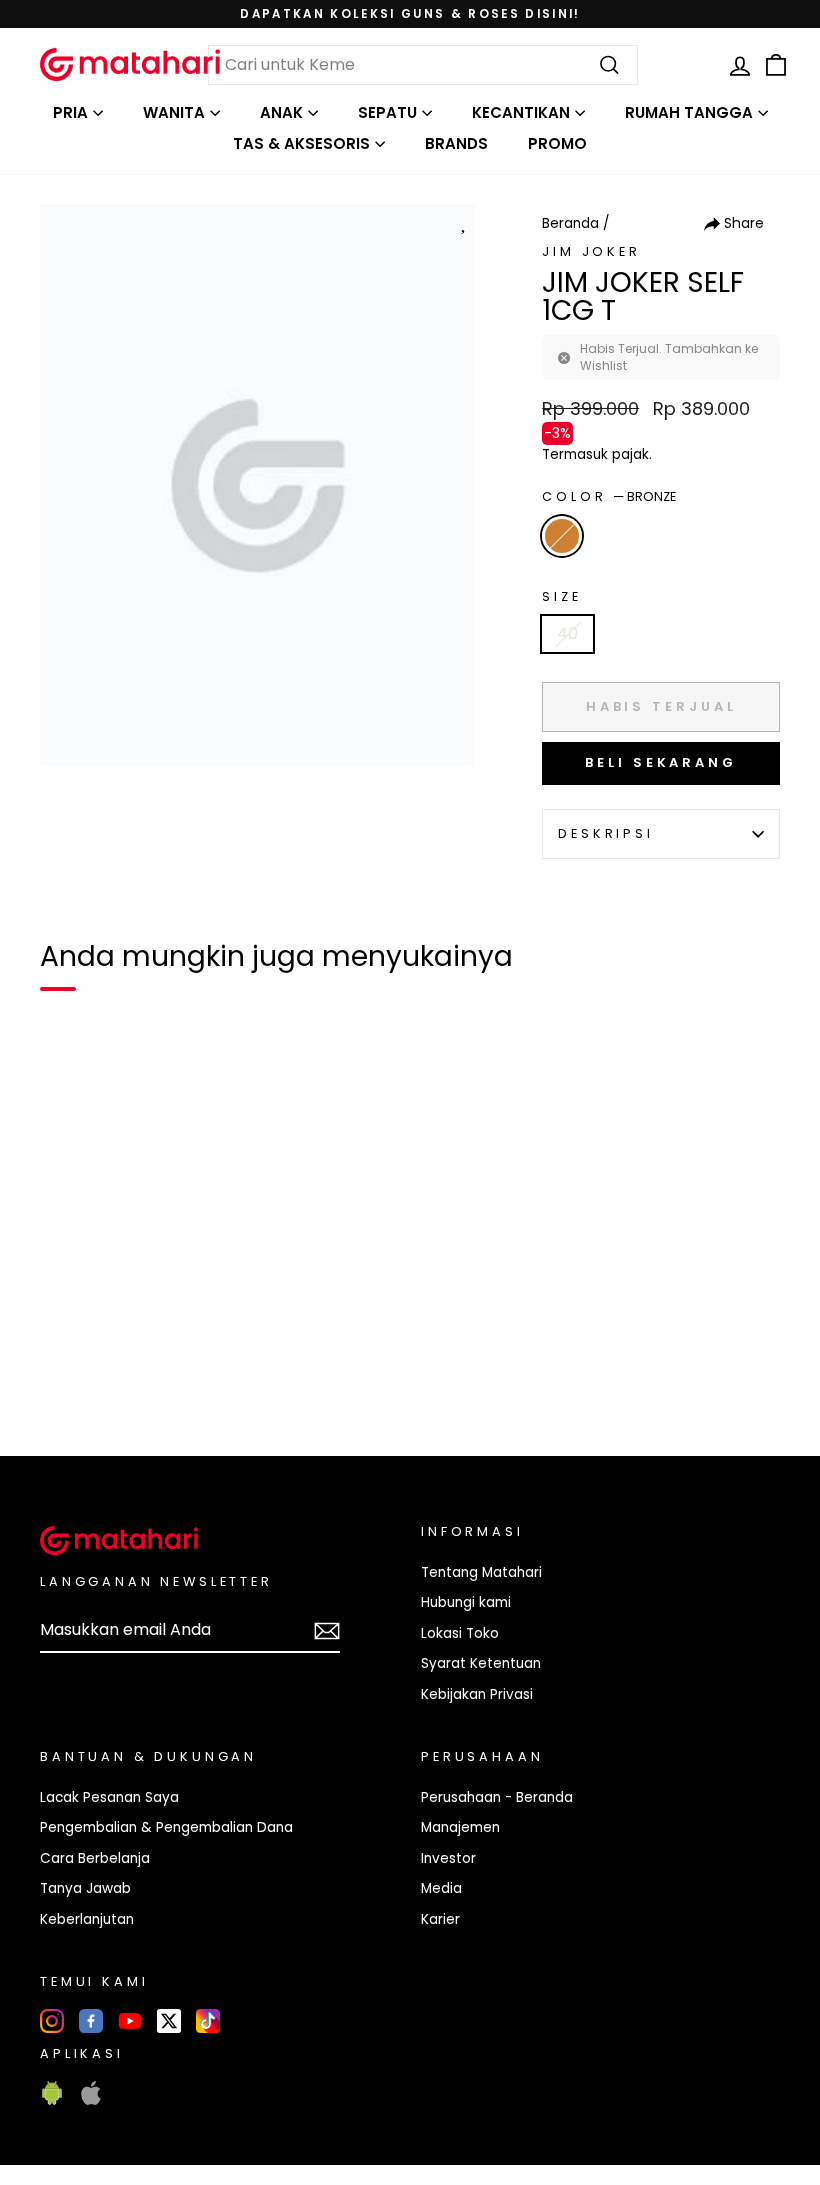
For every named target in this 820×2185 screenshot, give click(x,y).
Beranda (570, 223)
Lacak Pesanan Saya (109, 1797)
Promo (557, 143)
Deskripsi (606, 833)
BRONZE (562, 536)
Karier (440, 1919)
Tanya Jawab (85, 1888)
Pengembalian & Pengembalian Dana (166, 1827)
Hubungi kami (466, 1602)
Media (441, 1888)
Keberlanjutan (87, 1919)
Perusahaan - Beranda (497, 1797)
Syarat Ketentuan (481, 1663)
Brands (456, 143)
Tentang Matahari (481, 1572)
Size (561, 596)
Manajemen (460, 1827)
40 (567, 633)
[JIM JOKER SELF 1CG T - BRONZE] (68, 1372)
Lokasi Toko (460, 1633)
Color (609, 496)
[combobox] (423, 65)
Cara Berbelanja (95, 1858)
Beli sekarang (661, 762)
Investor (448, 1858)
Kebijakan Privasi (477, 1694)
